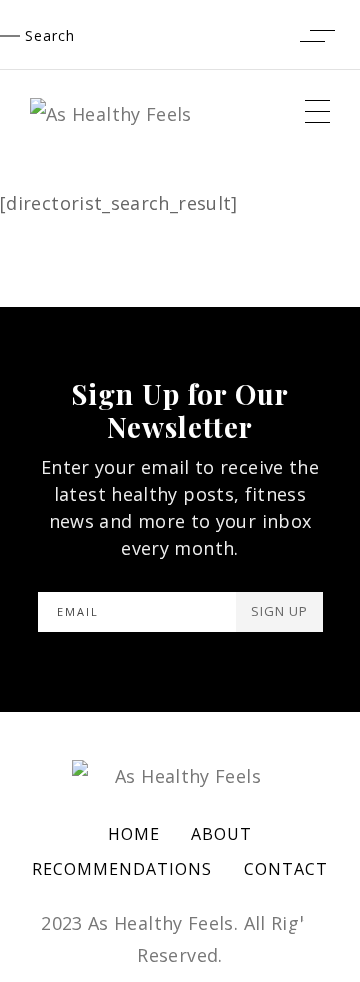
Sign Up (279, 611)
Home (134, 834)
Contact (286, 869)
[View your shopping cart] (272, 34)
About (221, 834)
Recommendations (122, 869)
